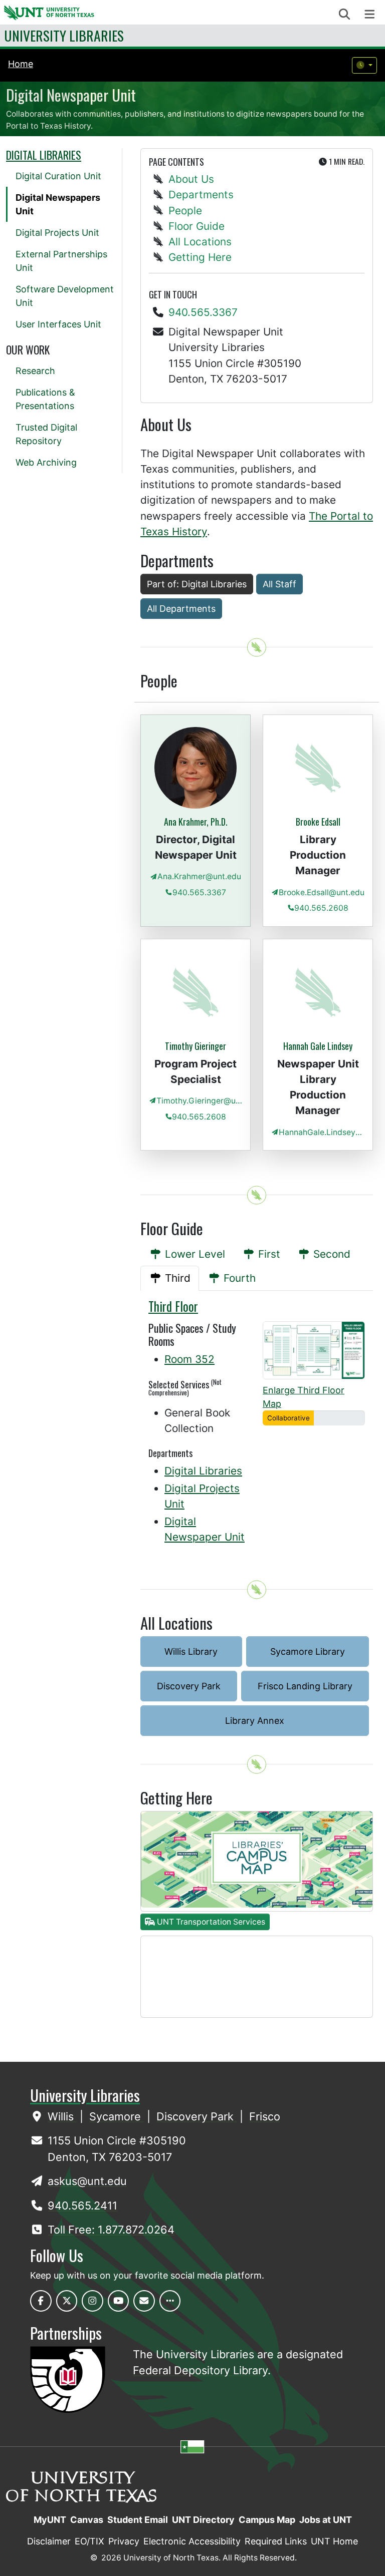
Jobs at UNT (326, 2520)
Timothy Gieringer (196, 1046)
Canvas (87, 2520)
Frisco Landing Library (305, 1686)
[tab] (187, 1254)
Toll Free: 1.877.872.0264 (111, 2230)
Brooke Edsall (318, 822)
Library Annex (255, 1721)
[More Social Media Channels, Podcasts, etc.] (170, 2301)
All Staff (279, 584)
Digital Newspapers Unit (58, 204)
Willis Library (191, 1651)
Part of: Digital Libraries (197, 584)
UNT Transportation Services (210, 1922)
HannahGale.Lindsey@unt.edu (322, 1132)
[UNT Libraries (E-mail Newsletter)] (144, 2301)
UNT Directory (203, 2520)
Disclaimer (49, 2541)
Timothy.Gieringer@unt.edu (199, 1101)
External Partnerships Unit (61, 261)
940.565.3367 (203, 312)
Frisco (265, 2116)
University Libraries (64, 35)
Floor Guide (197, 226)
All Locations (200, 242)
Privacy (124, 2541)
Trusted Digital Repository (46, 434)
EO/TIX (89, 2541)
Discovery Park (189, 1686)
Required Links (276, 2541)
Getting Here (200, 257)
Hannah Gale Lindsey (318, 1046)
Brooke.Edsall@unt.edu (322, 892)
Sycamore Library (308, 1651)
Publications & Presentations (45, 399)
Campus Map (267, 2520)
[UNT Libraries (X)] (67, 2301)
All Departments (181, 609)
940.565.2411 (82, 2205)
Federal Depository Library (200, 2370)
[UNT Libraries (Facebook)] (41, 2301)
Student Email (138, 2520)
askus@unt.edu (87, 2181)
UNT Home (334, 2541)
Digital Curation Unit (58, 176)
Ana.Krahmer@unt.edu (199, 876)
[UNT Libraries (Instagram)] (92, 2301)
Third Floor (173, 1306)
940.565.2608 (321, 908)
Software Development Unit (65, 296)
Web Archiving (46, 462)
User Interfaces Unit (58, 324)
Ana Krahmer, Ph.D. (196, 822)
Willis (62, 2116)
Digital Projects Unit (57, 233)
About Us (191, 179)
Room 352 (189, 1359)
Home (21, 64)
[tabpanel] (257, 1428)
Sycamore (117, 2116)
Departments (201, 195)
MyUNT (50, 2520)
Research (35, 371)
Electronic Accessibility (192, 2541)
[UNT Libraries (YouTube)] (119, 2301)
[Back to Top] (257, 647)
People (185, 211)
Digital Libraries (203, 1471)
